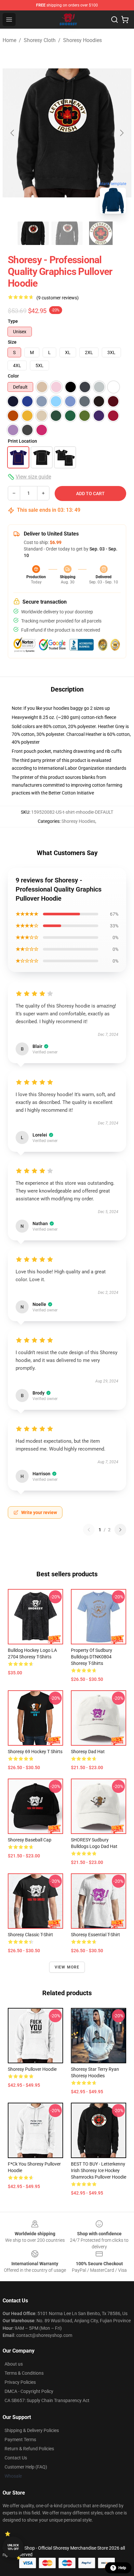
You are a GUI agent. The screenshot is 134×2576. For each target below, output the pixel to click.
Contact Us (16, 2458)
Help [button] (122, 2568)
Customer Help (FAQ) (26, 2467)
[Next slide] (121, 133)
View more (67, 1967)
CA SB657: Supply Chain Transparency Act (47, 2400)
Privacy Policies (20, 2382)
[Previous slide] (13, 133)
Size (12, 342)
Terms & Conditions (24, 2373)
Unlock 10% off (13, 2547)
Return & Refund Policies (29, 2449)
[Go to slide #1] (33, 233)
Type (13, 321)
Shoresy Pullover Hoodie (32, 2069)
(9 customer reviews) (58, 298)
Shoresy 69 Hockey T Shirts (35, 1752)
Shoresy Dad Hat (88, 1752)
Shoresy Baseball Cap (30, 1840)
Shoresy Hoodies (82, 40)
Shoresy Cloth (40, 40)
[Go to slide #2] (67, 233)
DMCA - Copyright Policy (29, 2391)
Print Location (22, 441)
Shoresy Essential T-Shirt (95, 1935)
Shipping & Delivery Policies (32, 2430)
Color (13, 376)
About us (14, 2364)
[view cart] (125, 20)
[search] (114, 20)
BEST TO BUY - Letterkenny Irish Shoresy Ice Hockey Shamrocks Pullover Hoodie (99, 2170)
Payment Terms (20, 2440)
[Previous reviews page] (89, 1530)
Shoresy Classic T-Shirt (30, 1935)
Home (9, 40)
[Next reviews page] (120, 1530)
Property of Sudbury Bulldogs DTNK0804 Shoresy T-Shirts (92, 1657)
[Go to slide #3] (101, 233)
